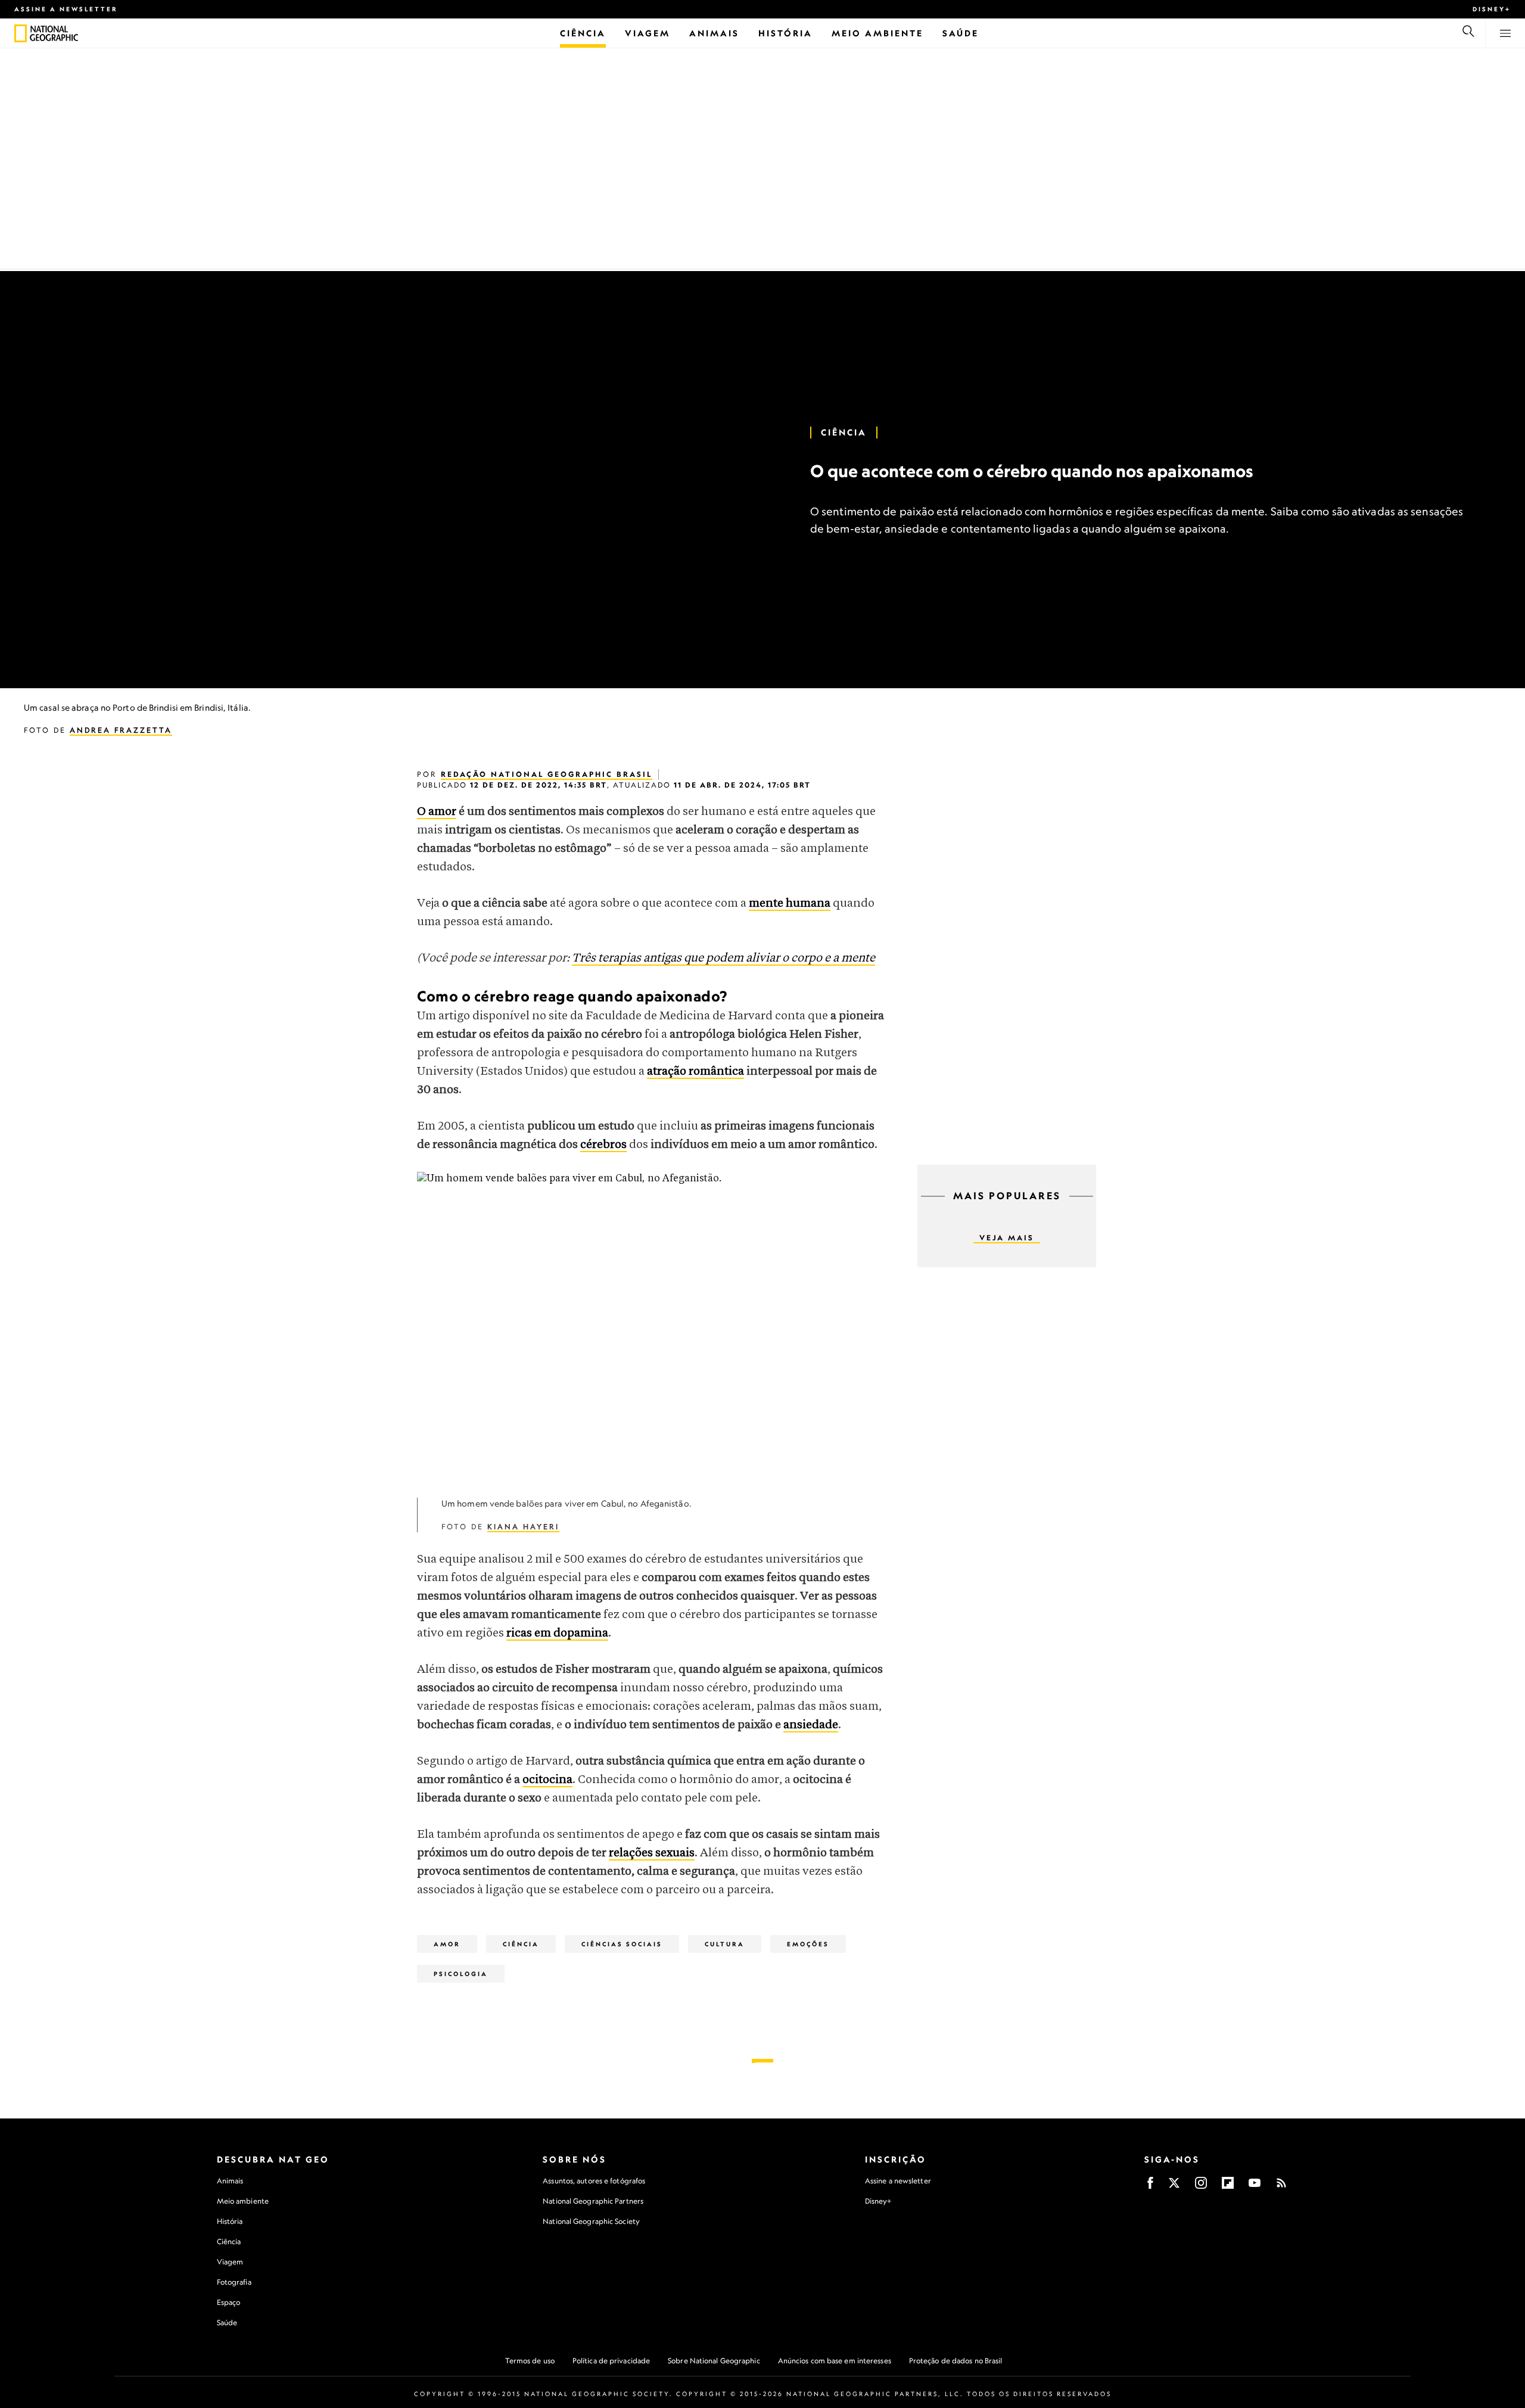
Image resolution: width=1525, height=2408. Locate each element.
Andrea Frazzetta (121, 730)
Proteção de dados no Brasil (956, 2361)
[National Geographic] (21, 33)
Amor (447, 1944)
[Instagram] (1201, 2187)
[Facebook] (1150, 2187)
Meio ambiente (243, 2201)
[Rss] (1281, 2187)
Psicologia (461, 1974)
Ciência (844, 432)
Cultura (725, 1944)
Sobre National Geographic (714, 2361)
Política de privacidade (611, 2361)
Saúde (227, 2323)
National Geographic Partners (593, 2201)
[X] (1174, 2187)
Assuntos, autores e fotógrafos (594, 2181)
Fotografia (234, 2282)
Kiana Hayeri (523, 1527)
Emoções (808, 1944)
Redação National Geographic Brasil (547, 774)
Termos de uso (530, 2361)
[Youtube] (1255, 2187)
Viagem (230, 2262)
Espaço (229, 2302)
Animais (230, 2181)
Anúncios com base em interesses (835, 2361)
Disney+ (1492, 9)
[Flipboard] (1228, 2187)
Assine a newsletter (66, 9)
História (230, 2221)
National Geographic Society (591, 2221)
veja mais (1007, 1238)
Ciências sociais (622, 1944)
